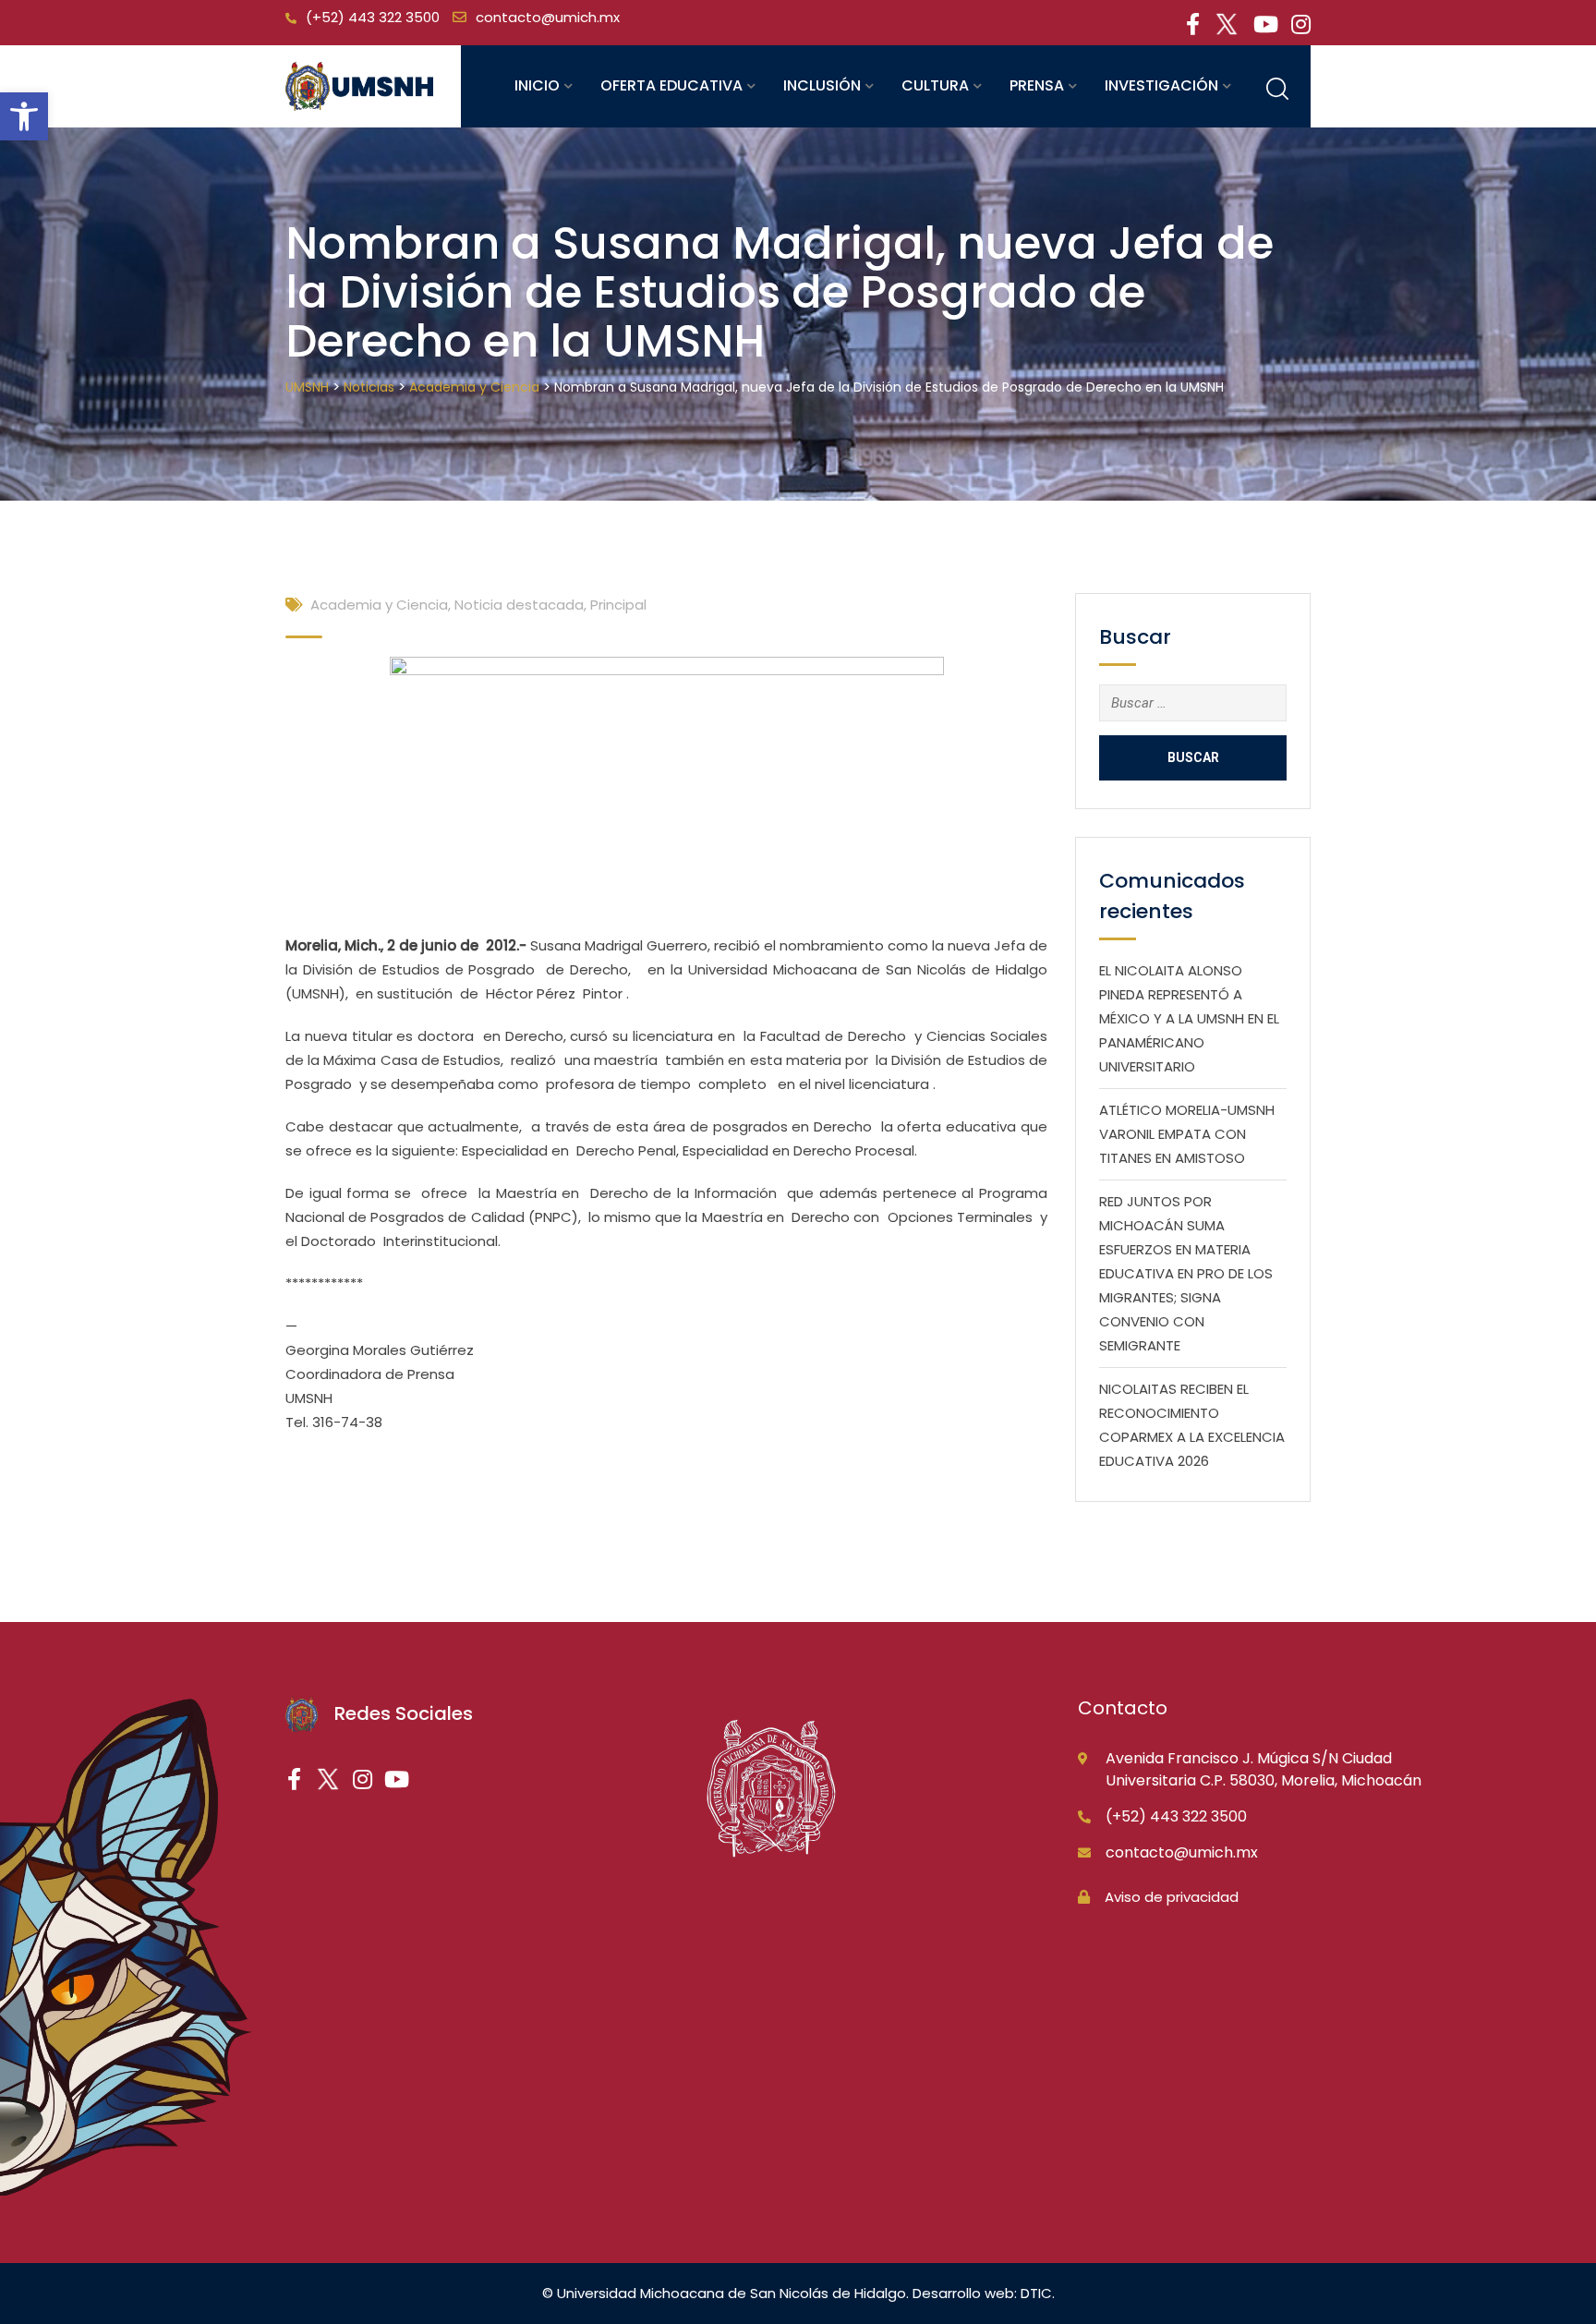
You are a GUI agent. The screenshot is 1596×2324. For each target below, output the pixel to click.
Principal (618, 605)
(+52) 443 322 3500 (373, 17)
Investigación (1161, 85)
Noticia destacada (519, 605)
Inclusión (822, 85)
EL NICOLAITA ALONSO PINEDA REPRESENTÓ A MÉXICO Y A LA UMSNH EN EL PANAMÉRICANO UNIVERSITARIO (1189, 1018)
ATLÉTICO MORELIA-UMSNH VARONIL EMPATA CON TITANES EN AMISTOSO (1187, 1134)
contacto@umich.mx (548, 17)
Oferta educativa (671, 85)
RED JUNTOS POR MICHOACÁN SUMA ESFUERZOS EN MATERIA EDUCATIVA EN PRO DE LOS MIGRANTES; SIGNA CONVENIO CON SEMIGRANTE (1186, 1273)
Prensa (1037, 85)
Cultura (935, 85)
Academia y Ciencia (379, 605)
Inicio (537, 85)
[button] (24, 116)
